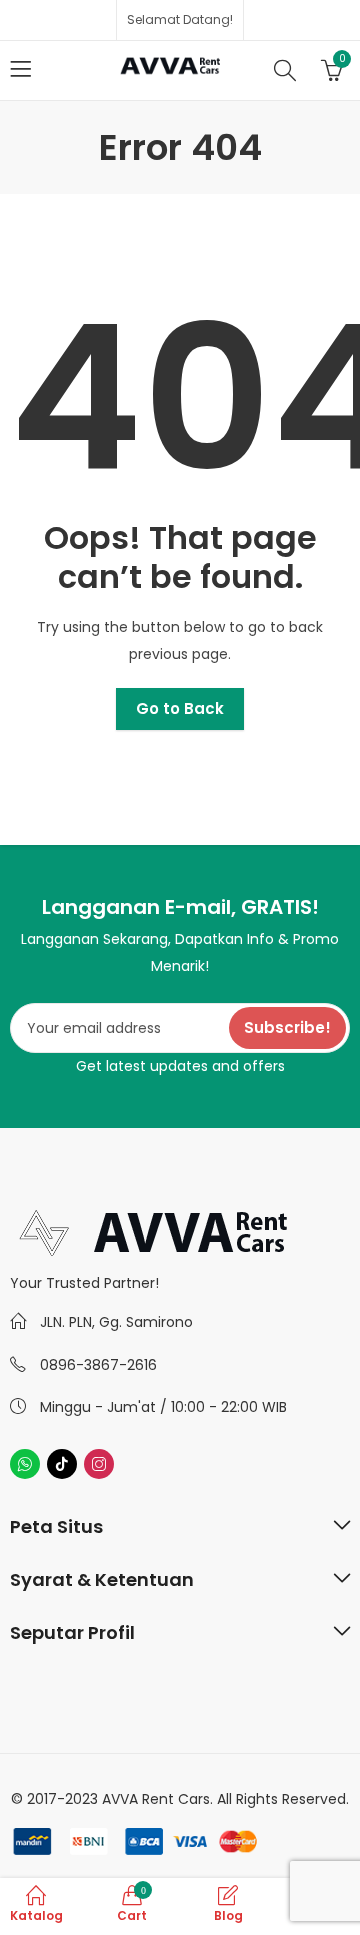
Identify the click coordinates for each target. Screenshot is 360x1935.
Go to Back (180, 708)
